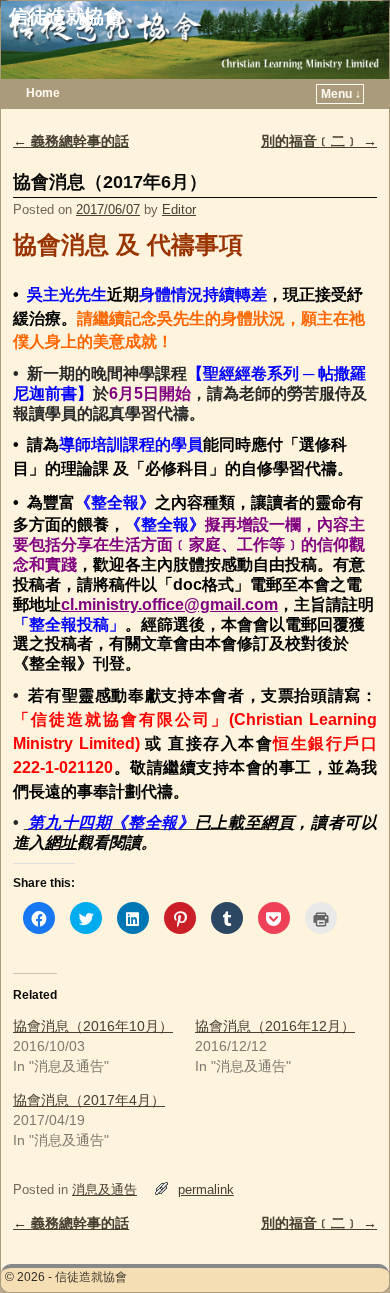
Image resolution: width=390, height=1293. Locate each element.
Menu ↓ (341, 94)
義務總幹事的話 (71, 141)
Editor (179, 209)
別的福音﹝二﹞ (319, 141)
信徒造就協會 (66, 16)
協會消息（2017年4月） (89, 1100)
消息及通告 (104, 1189)
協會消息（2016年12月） (275, 1026)
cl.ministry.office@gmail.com (169, 604)
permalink (206, 1189)
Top (342, 1245)
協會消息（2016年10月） (93, 1026)
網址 (61, 842)
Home (43, 93)
